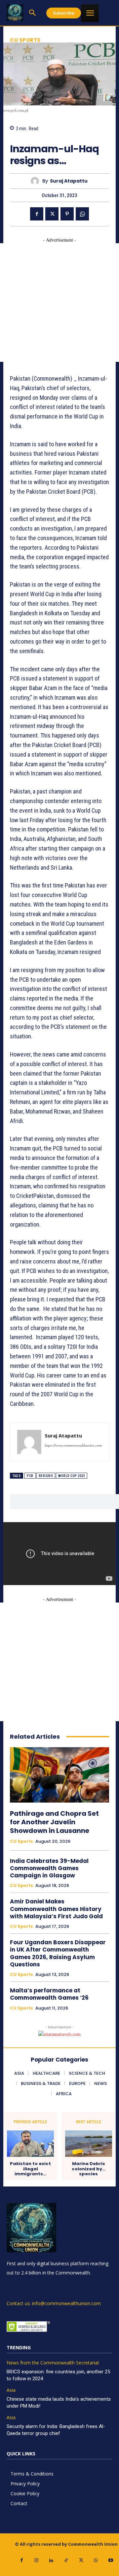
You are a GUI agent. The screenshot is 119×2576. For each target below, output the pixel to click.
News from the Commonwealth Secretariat (53, 2363)
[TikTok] (66, 2560)
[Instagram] (37, 2560)
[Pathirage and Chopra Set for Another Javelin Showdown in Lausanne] (59, 1775)
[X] (52, 214)
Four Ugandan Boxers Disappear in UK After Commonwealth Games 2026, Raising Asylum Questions (58, 1953)
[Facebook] (37, 214)
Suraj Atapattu (69, 181)
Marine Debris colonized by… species (89, 2169)
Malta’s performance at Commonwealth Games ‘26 (49, 1994)
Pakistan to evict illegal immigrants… (30, 2169)
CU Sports (25, 40)
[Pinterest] (67, 214)
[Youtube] (111, 2560)
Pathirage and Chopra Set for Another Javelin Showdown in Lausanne (54, 1822)
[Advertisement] (59, 303)
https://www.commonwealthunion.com (73, 1445)
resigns (46, 1476)
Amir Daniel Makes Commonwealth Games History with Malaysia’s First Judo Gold (56, 1909)
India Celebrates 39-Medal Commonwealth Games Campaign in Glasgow (49, 1868)
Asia (11, 2390)
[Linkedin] (51, 2560)
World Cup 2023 (72, 1476)
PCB (30, 1476)
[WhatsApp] (82, 214)
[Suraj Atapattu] (37, 181)
